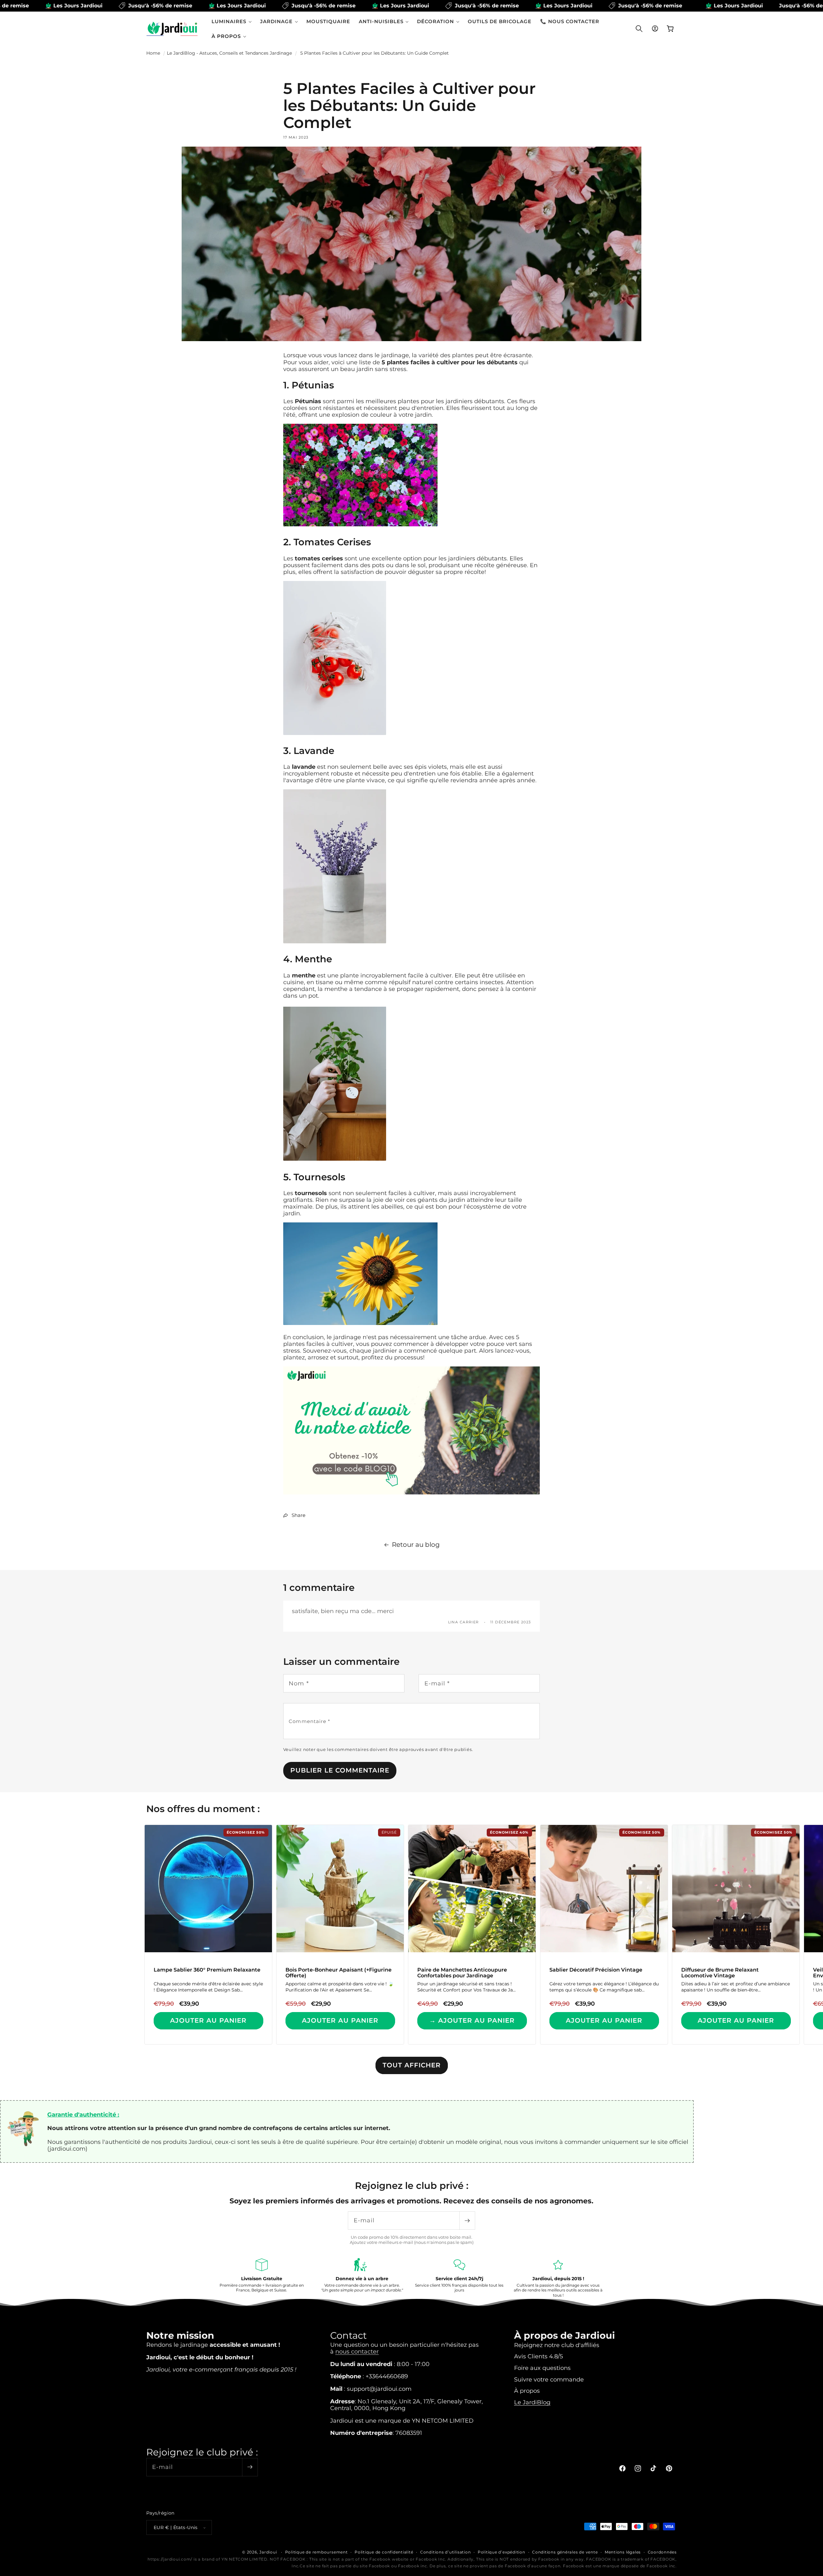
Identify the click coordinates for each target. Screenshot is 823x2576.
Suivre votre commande (549, 2379)
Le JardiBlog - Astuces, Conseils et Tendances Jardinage (229, 53)
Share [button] (298, 1515)
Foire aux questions (542, 2367)
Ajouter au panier (208, 2020)
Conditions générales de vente (565, 2552)
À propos (527, 2391)
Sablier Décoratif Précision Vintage (596, 1970)
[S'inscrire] (467, 2221)
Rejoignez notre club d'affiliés (557, 2345)
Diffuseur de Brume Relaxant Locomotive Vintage (720, 1973)
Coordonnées (662, 2552)
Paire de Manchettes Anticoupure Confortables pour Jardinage (462, 1973)
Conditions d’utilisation (445, 2552)
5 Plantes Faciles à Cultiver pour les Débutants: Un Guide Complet (375, 53)
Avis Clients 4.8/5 (538, 2356)
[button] (232, 21)
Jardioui (268, 2552)
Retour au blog (416, 1545)
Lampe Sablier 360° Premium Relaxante (207, 1970)
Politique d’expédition (502, 2552)
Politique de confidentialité (384, 2552)
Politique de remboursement (317, 2552)
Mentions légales (623, 2552)
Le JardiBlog (532, 2402)
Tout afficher (412, 2065)
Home (153, 53)
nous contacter (357, 2351)
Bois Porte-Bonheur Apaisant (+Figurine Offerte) (339, 1973)
